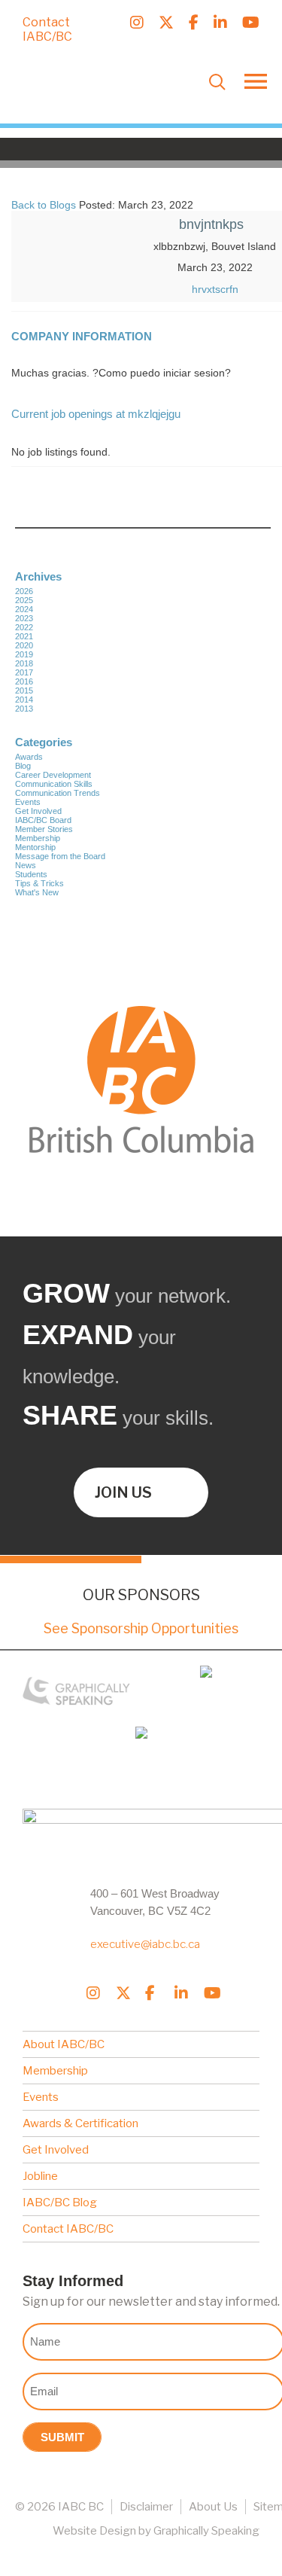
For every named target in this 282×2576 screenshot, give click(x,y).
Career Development (53, 775)
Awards (29, 757)
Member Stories (44, 829)
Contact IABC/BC (47, 29)
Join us (123, 1492)
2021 (24, 636)
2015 (24, 690)
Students (31, 874)
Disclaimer (146, 2507)
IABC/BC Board (43, 820)
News (26, 865)
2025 (24, 600)
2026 (24, 591)
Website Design (94, 2531)
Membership (38, 838)
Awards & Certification (80, 2123)
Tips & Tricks (39, 883)
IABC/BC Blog (60, 2203)
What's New (37, 892)
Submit (62, 2437)
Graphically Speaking (206, 2531)
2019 (24, 654)
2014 (24, 700)
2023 (24, 618)
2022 (24, 627)
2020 (24, 645)
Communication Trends (58, 793)
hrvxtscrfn (215, 289)
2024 (24, 609)
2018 (24, 663)
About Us (213, 2507)
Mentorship (35, 847)
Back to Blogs (44, 205)
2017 (24, 672)
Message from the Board (60, 856)
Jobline (40, 2176)
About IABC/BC (64, 2044)
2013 (24, 709)
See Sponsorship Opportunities (141, 1628)
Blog (23, 766)
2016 (24, 681)
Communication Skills (54, 784)
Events (28, 802)
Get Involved (38, 811)
